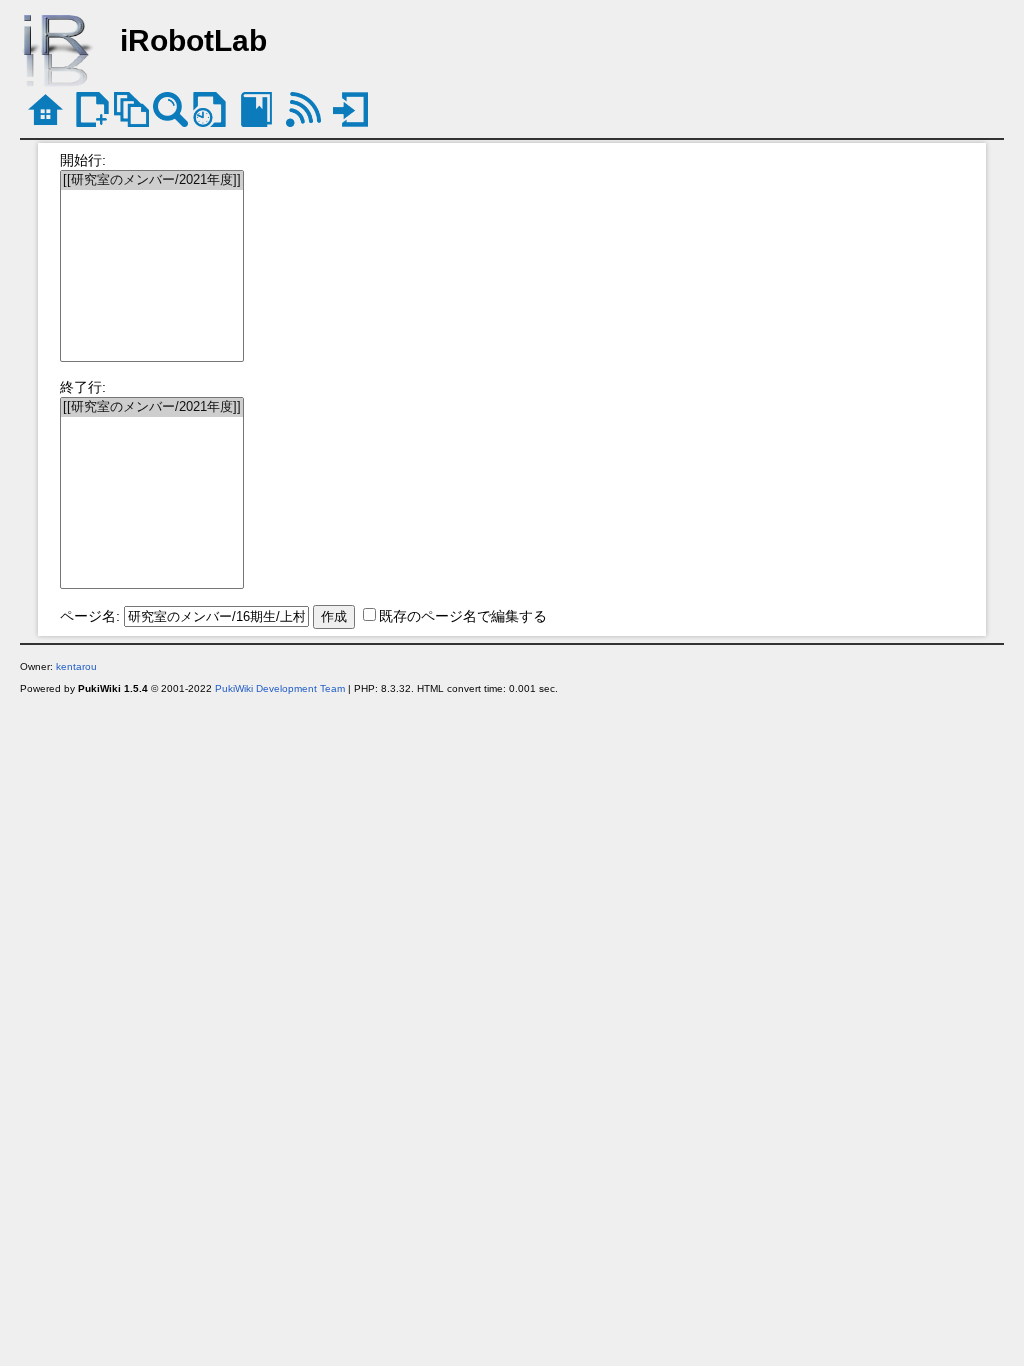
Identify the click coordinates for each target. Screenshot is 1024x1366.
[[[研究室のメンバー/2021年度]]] (152, 180)
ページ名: (90, 616)
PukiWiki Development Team (280, 688)
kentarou (76, 666)
